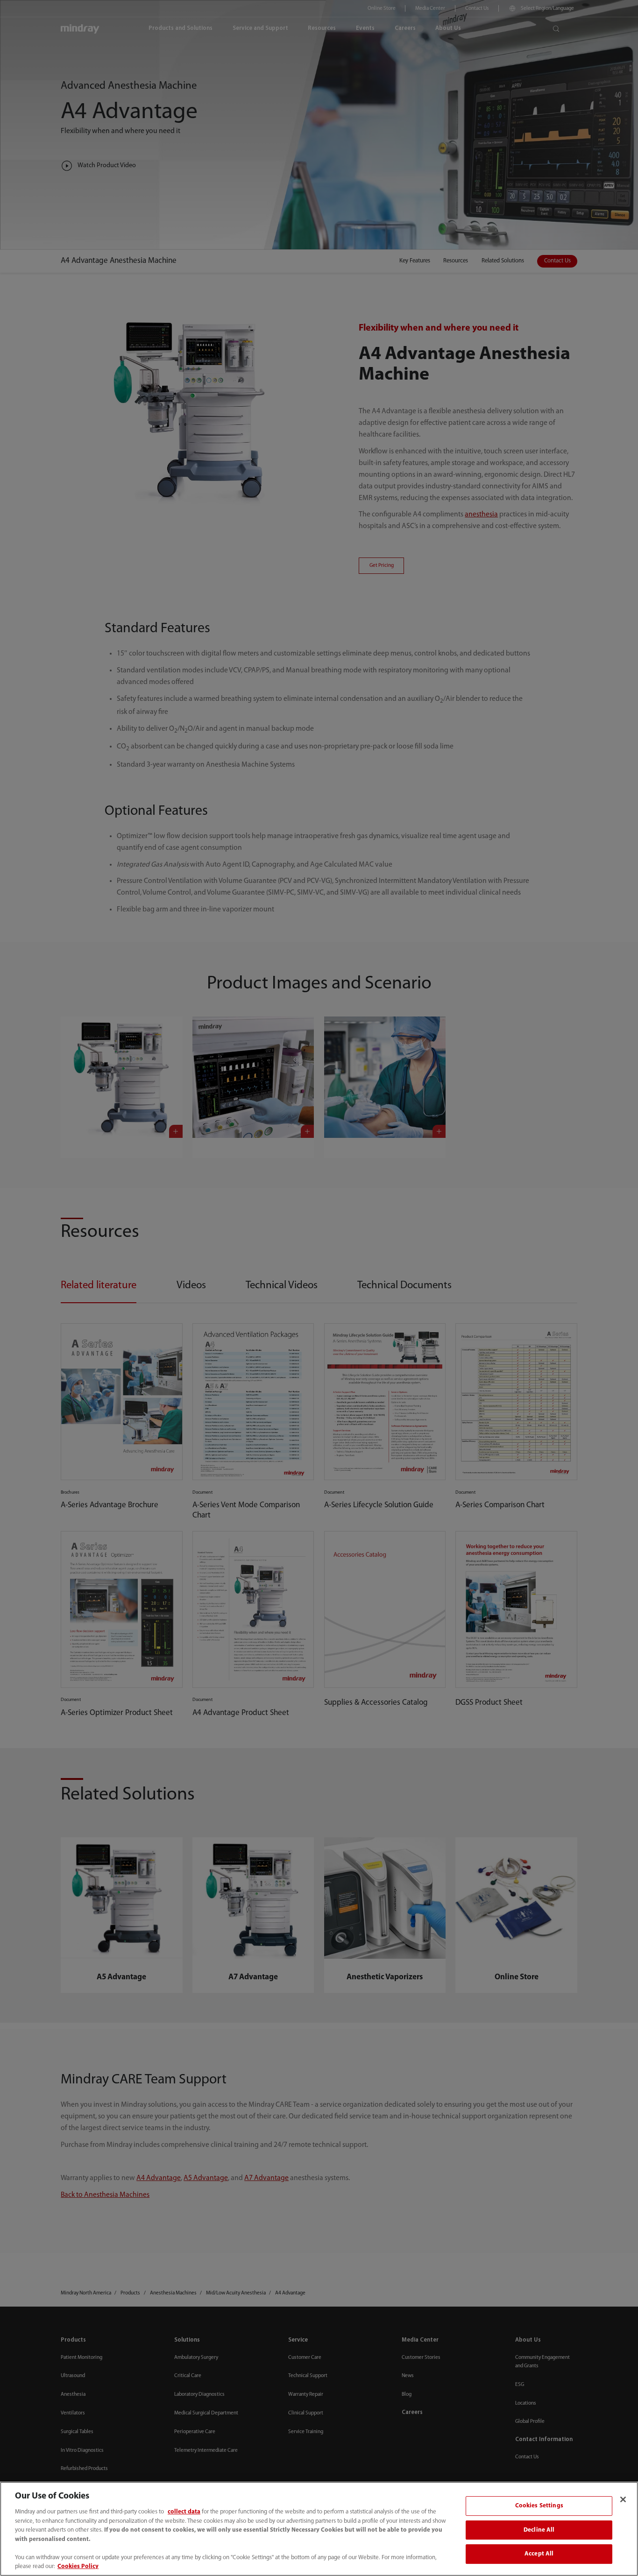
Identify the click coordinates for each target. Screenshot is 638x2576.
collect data (184, 2512)
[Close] (623, 2499)
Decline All (539, 2530)
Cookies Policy (78, 2566)
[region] (319, 2529)
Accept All (539, 2554)
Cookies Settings (539, 2506)
